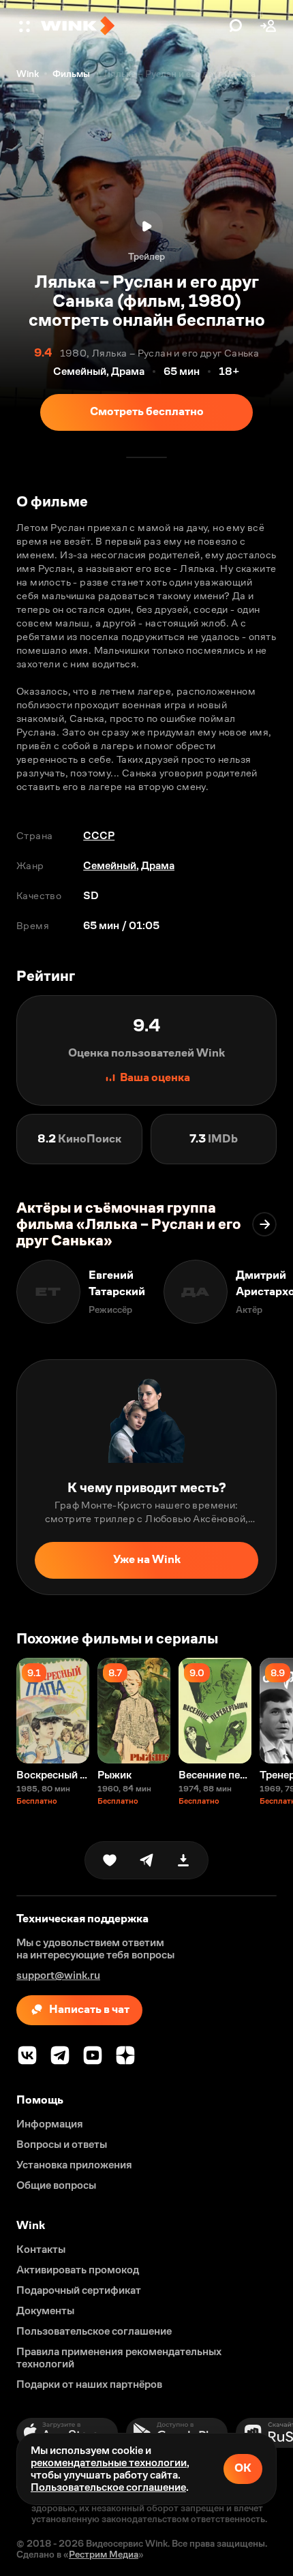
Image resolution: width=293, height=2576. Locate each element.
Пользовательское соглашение (108, 2487)
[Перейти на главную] (132, 26)
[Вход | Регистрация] (268, 26)
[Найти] (236, 26)
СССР (99, 835)
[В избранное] (110, 1860)
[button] (26, 26)
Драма (158, 865)
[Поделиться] (146, 1860)
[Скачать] (183, 1860)
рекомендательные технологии (109, 2463)
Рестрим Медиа (104, 2554)
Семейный (110, 865)
